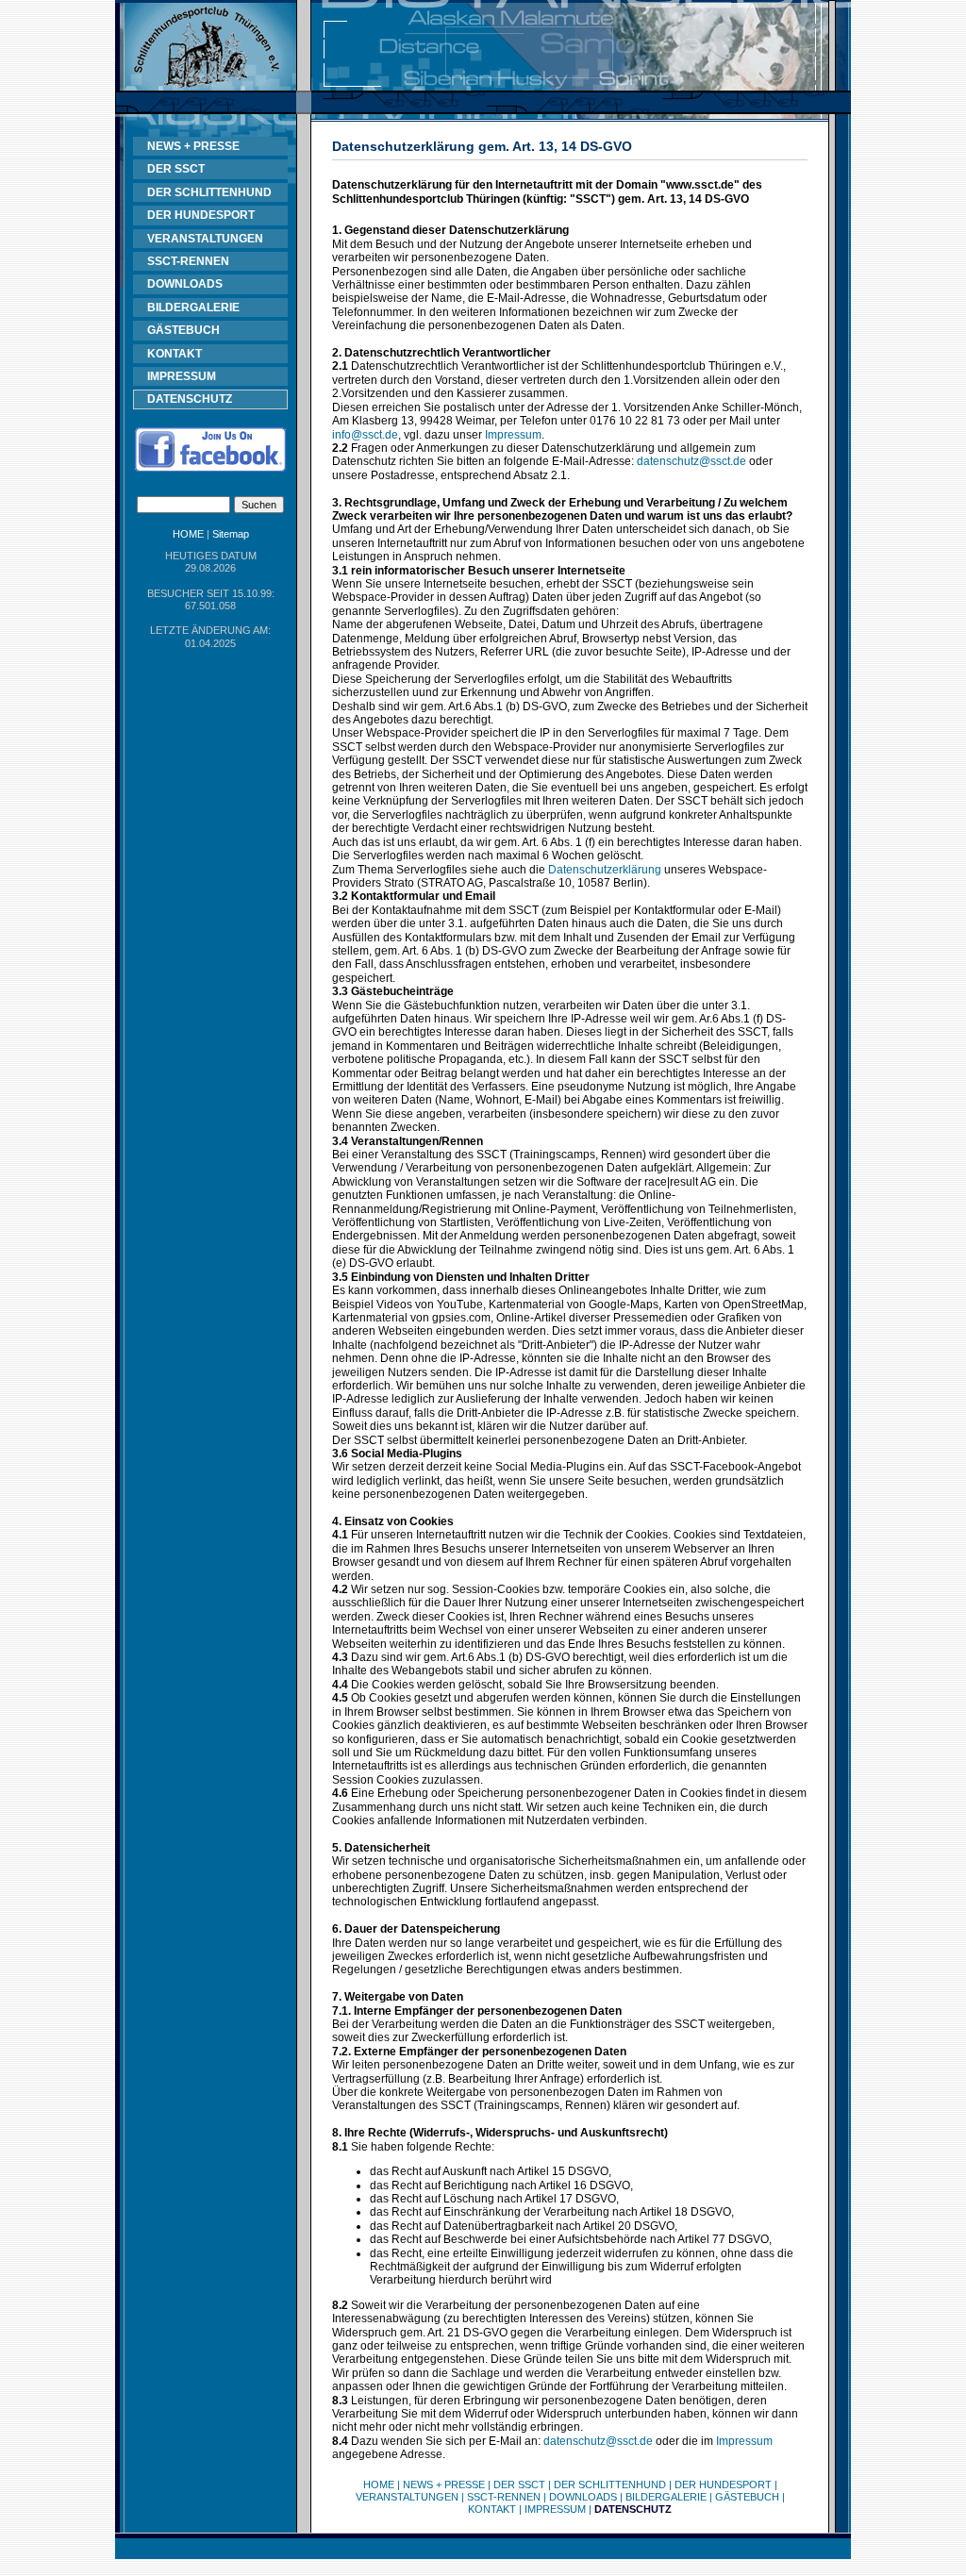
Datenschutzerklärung (605, 870)
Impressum (513, 435)
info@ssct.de (365, 435)
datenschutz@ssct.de (691, 461)
